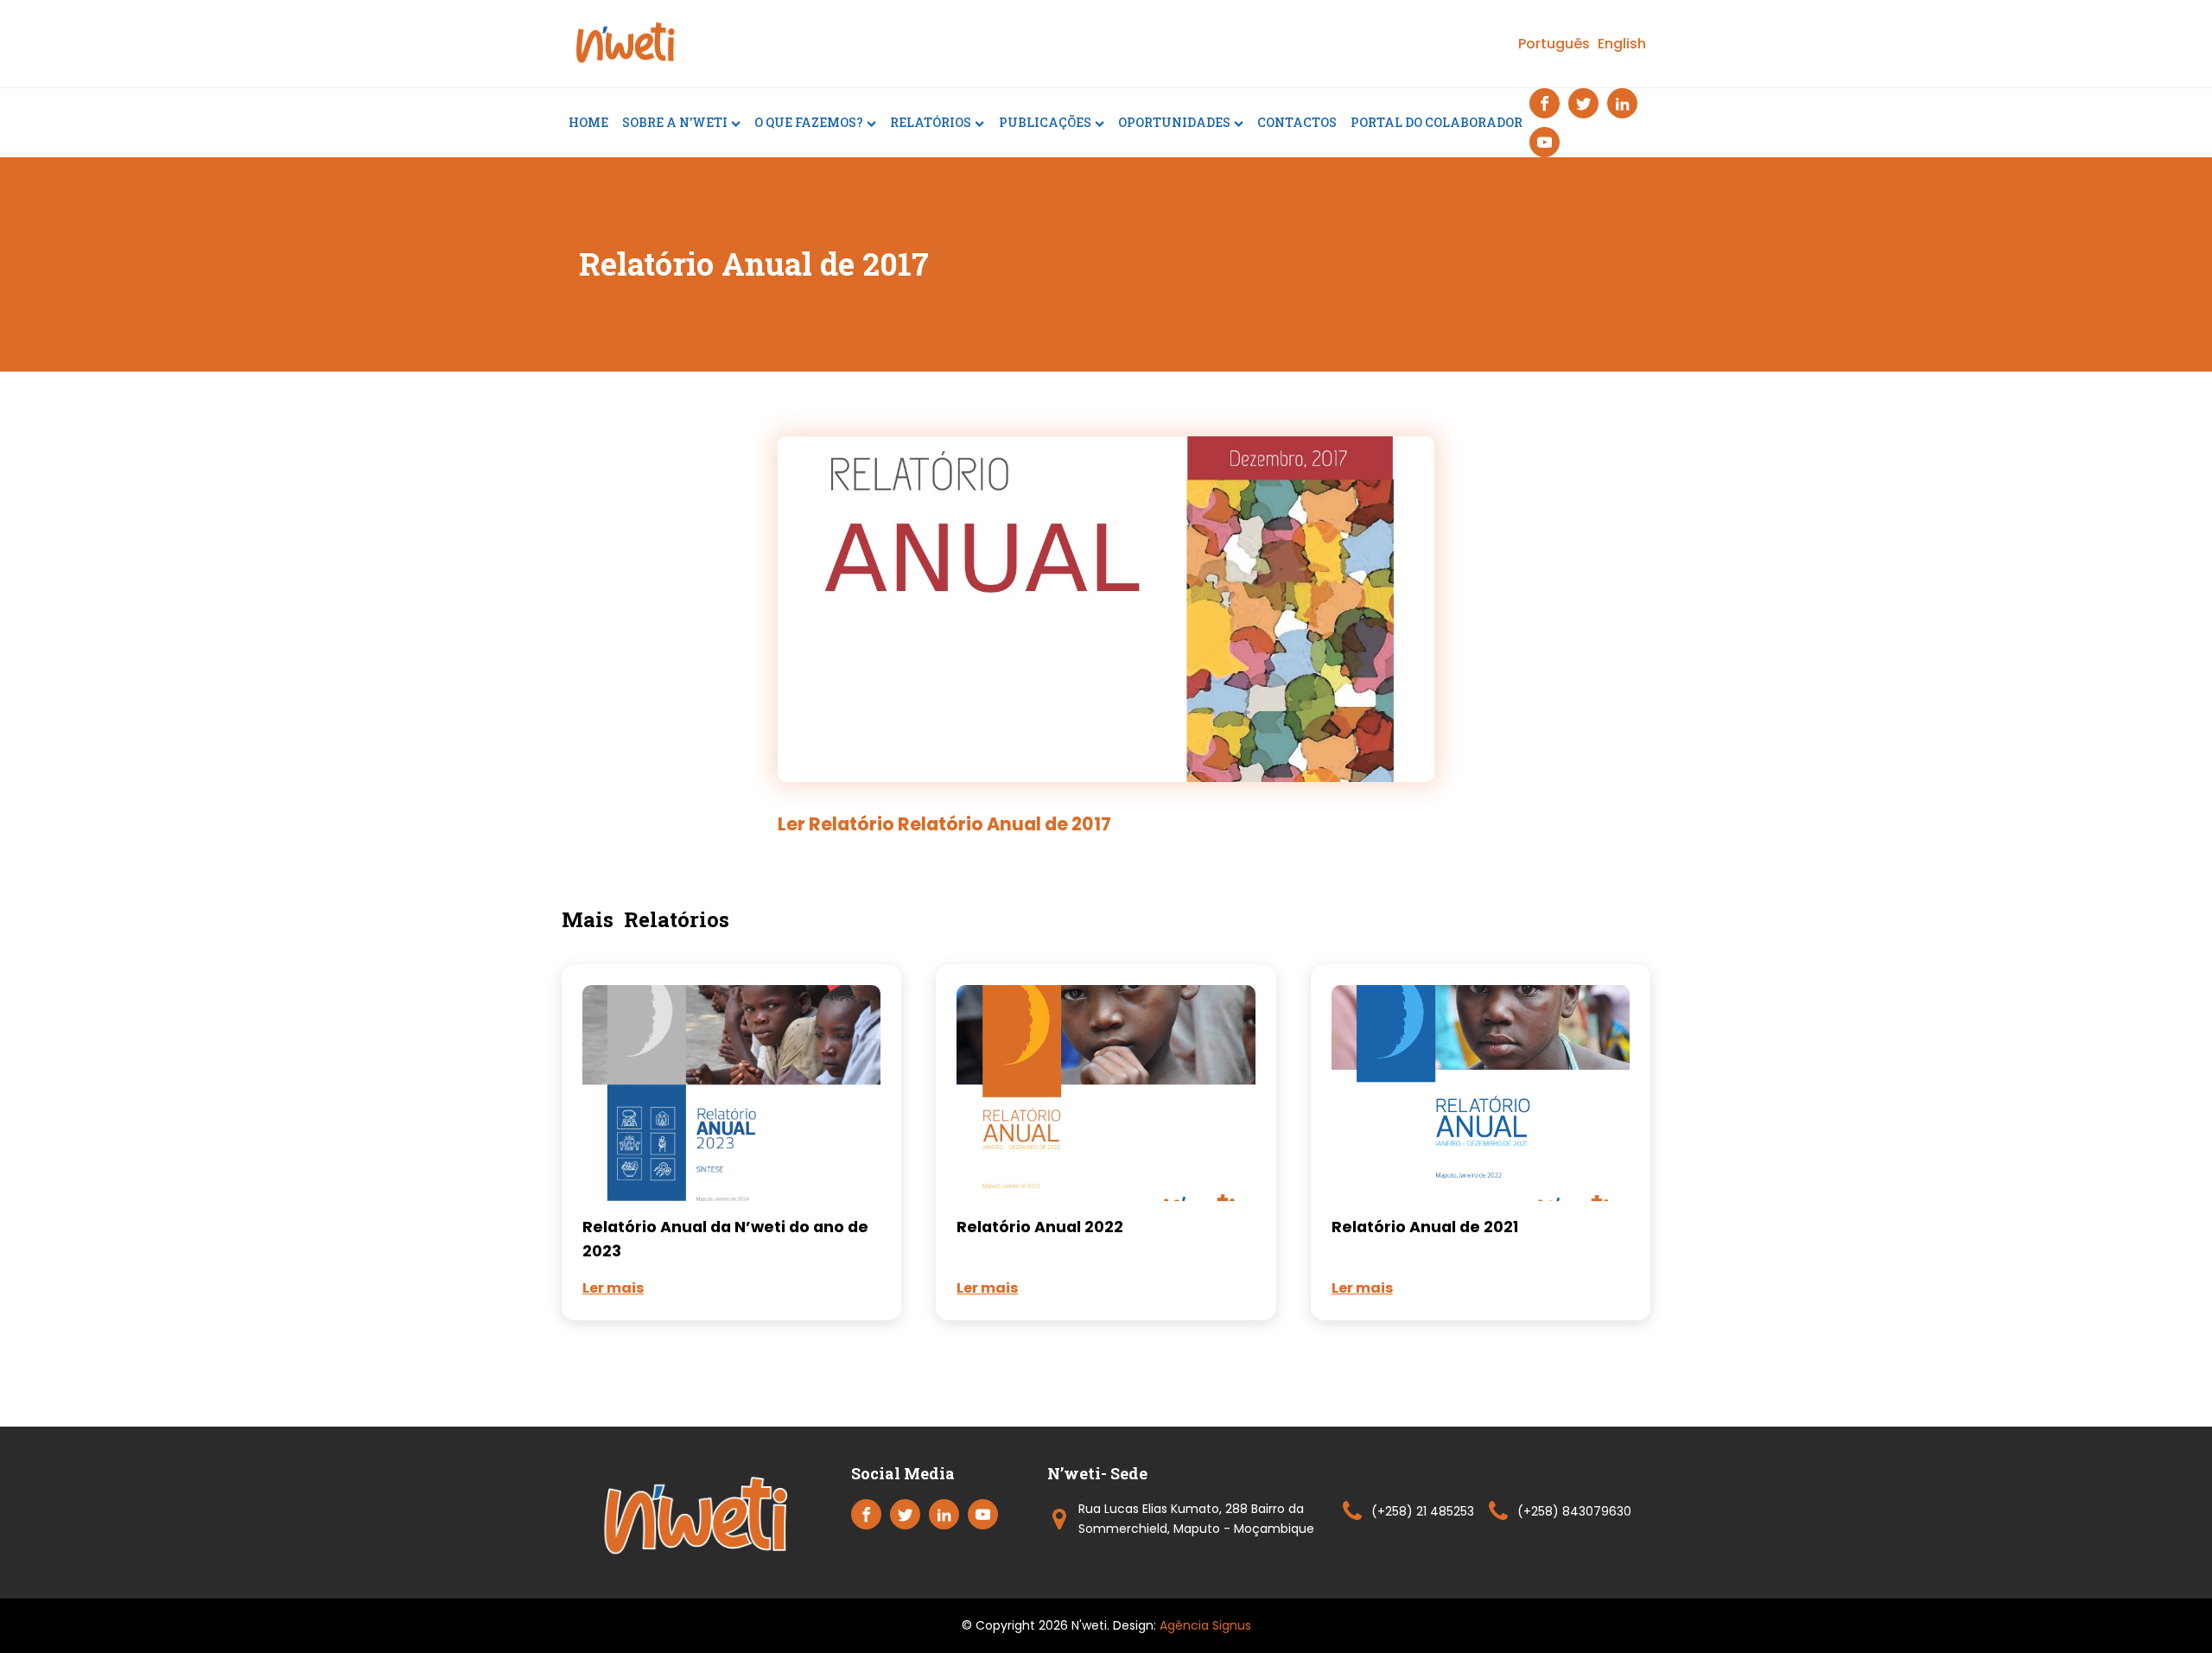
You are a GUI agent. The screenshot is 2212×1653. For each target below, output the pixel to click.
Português (1554, 44)
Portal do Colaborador (1437, 122)
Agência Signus (1205, 1625)
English (1622, 44)
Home (588, 122)
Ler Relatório (944, 824)
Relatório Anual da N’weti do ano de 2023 (725, 1239)
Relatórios (931, 122)
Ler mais (613, 1288)
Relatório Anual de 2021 (1425, 1227)
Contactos (1297, 122)
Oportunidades (1174, 122)
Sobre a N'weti (675, 122)
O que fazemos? (809, 122)
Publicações (1045, 122)
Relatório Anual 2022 (1040, 1227)
